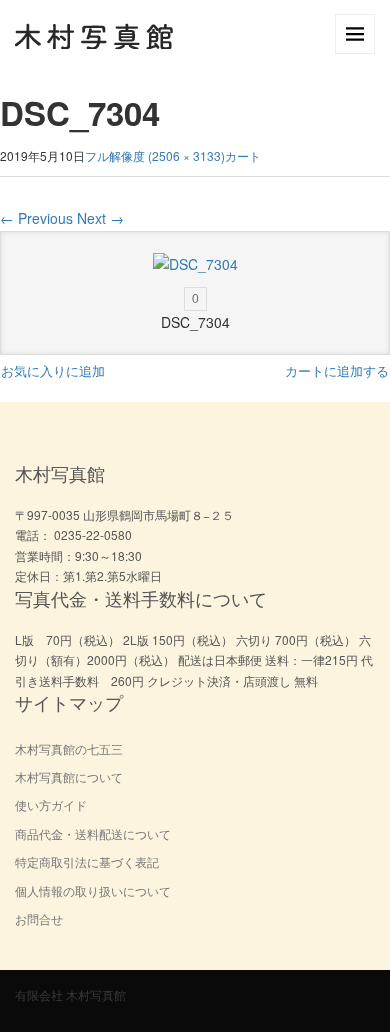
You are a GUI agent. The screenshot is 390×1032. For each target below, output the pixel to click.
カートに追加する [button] (337, 370)
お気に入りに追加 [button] (53, 370)
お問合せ (39, 918)
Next (100, 218)
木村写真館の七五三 (69, 748)
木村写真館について (69, 776)
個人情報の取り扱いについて (93, 890)
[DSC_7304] (195, 264)
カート (243, 155)
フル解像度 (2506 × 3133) (155, 155)
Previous (36, 218)
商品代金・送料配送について (93, 833)
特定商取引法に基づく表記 (87, 861)
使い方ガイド (51, 804)
